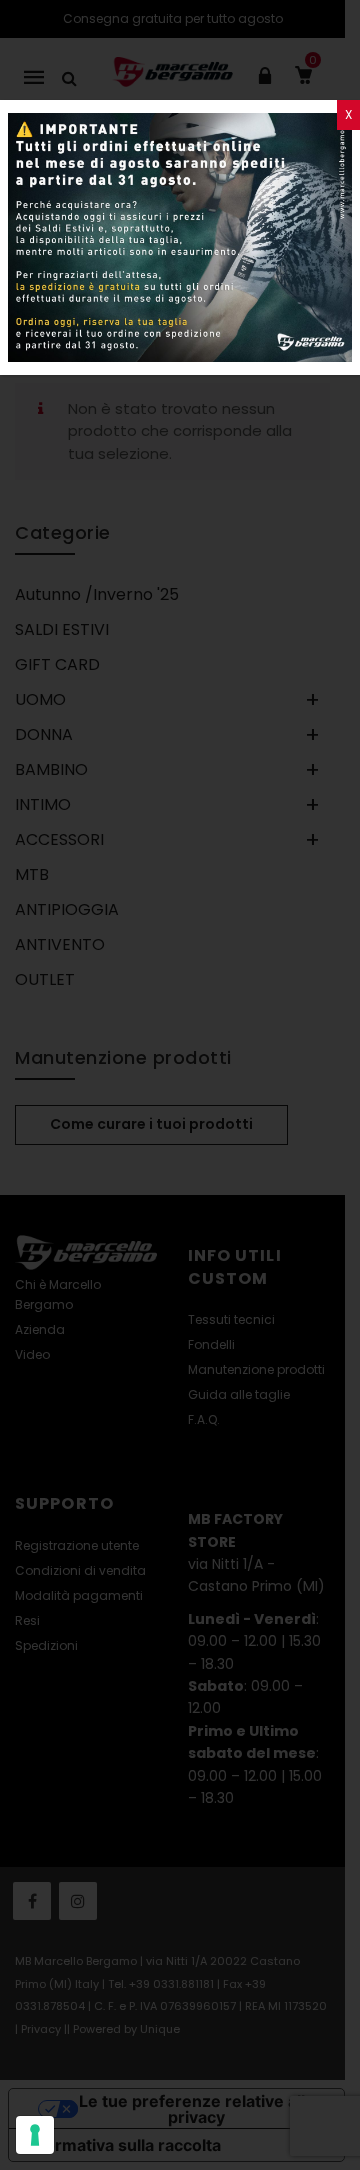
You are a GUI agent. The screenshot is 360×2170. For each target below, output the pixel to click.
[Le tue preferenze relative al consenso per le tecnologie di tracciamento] (35, 2135)
